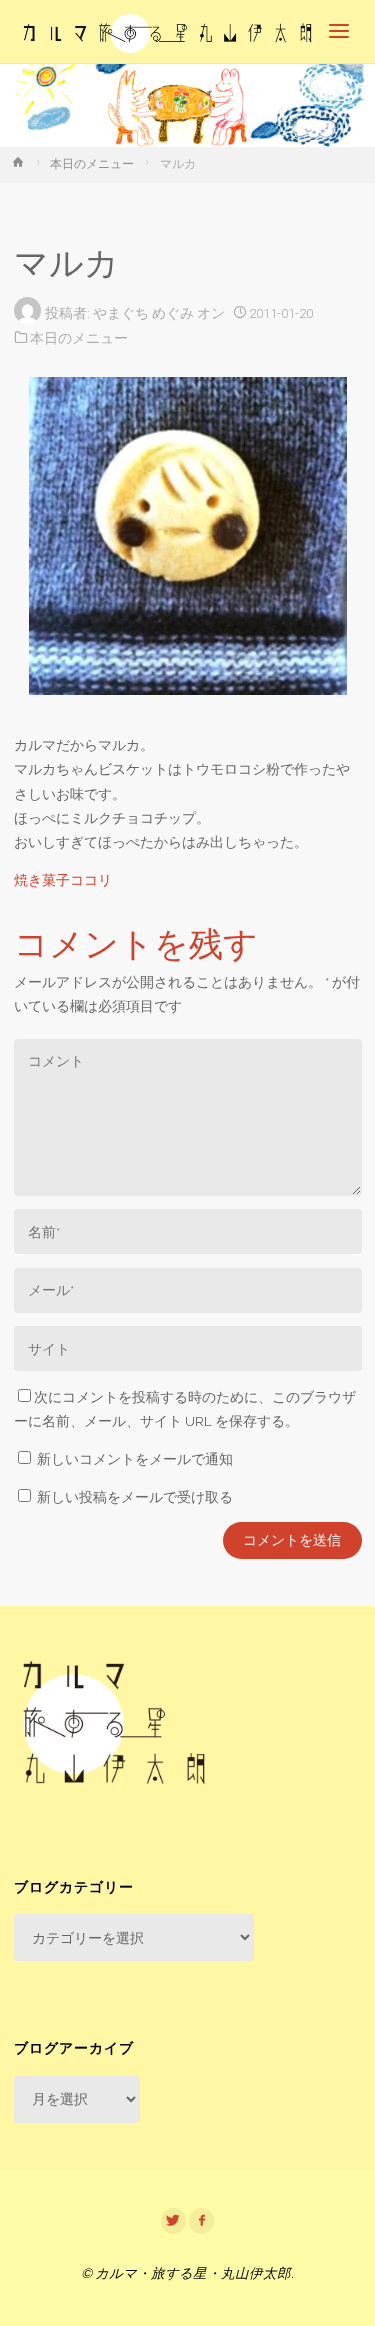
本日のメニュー (92, 164)
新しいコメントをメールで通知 (135, 1459)
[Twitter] (174, 2221)
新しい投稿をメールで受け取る (135, 1497)
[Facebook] (202, 2221)
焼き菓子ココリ (63, 880)
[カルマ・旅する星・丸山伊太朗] (168, 32)
